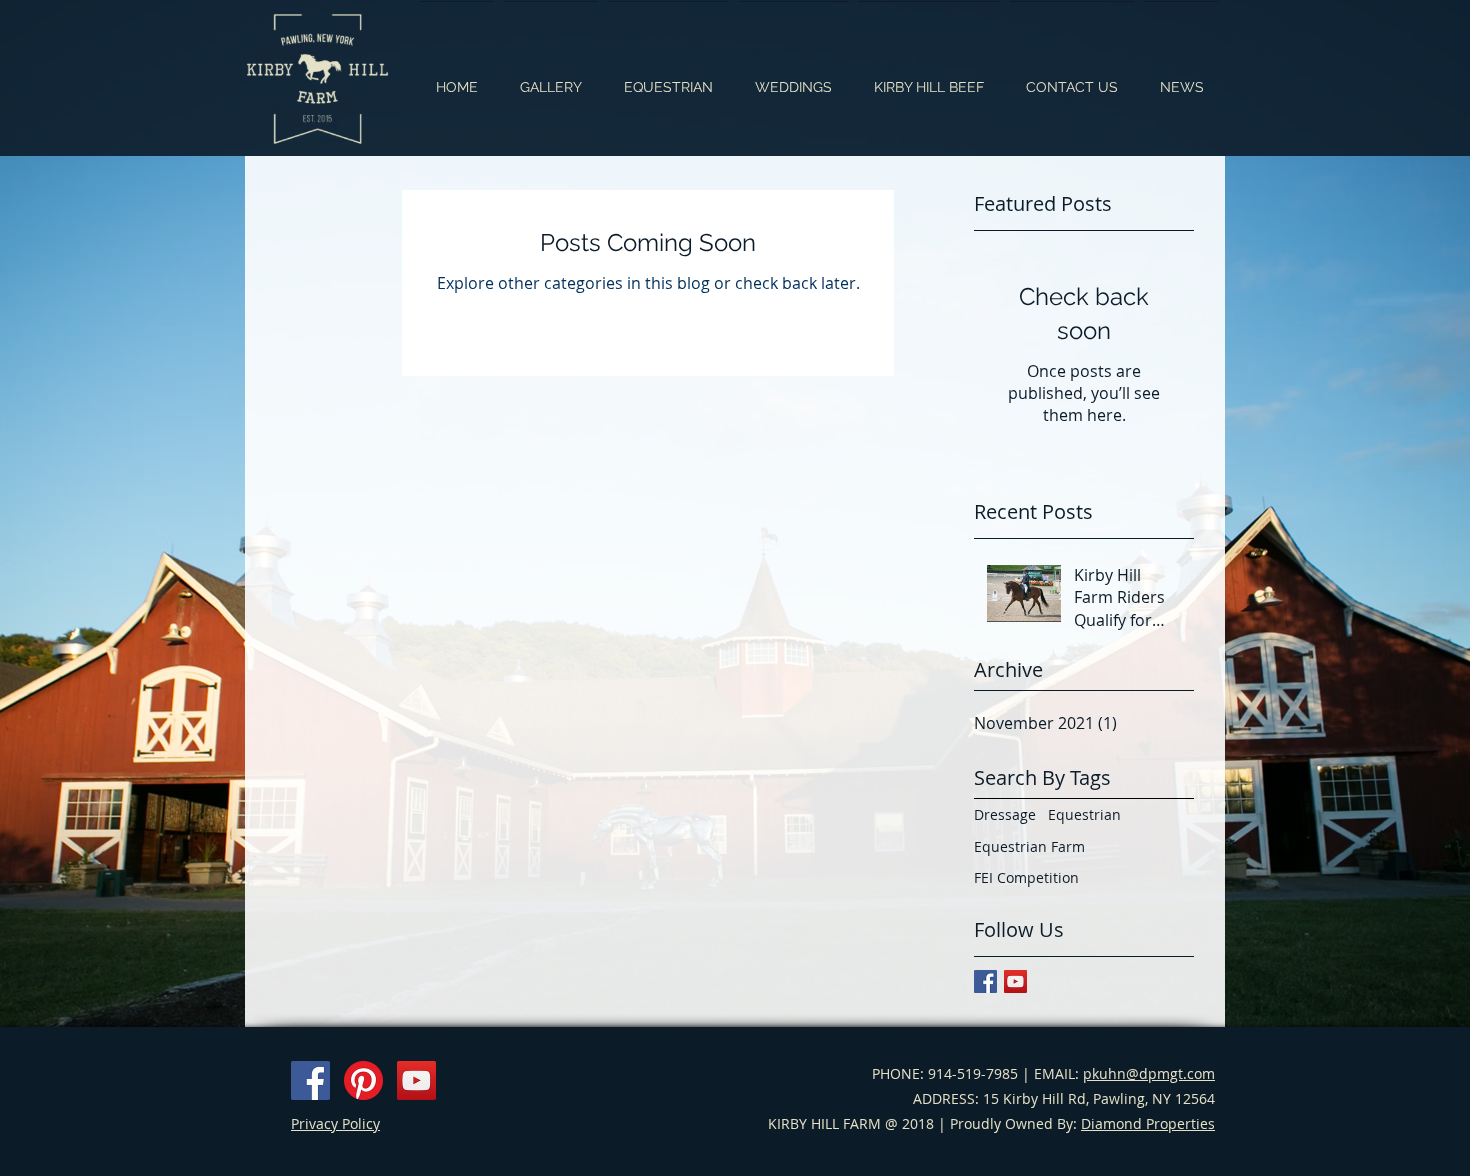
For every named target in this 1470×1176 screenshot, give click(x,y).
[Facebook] (310, 1080)
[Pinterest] (363, 1080)
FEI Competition (1026, 877)
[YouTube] (416, 1080)
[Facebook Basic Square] (985, 981)
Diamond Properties (1148, 1123)
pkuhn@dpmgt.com (1149, 1073)
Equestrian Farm (1029, 846)
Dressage (1005, 814)
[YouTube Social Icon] (1015, 981)
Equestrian (1084, 814)
